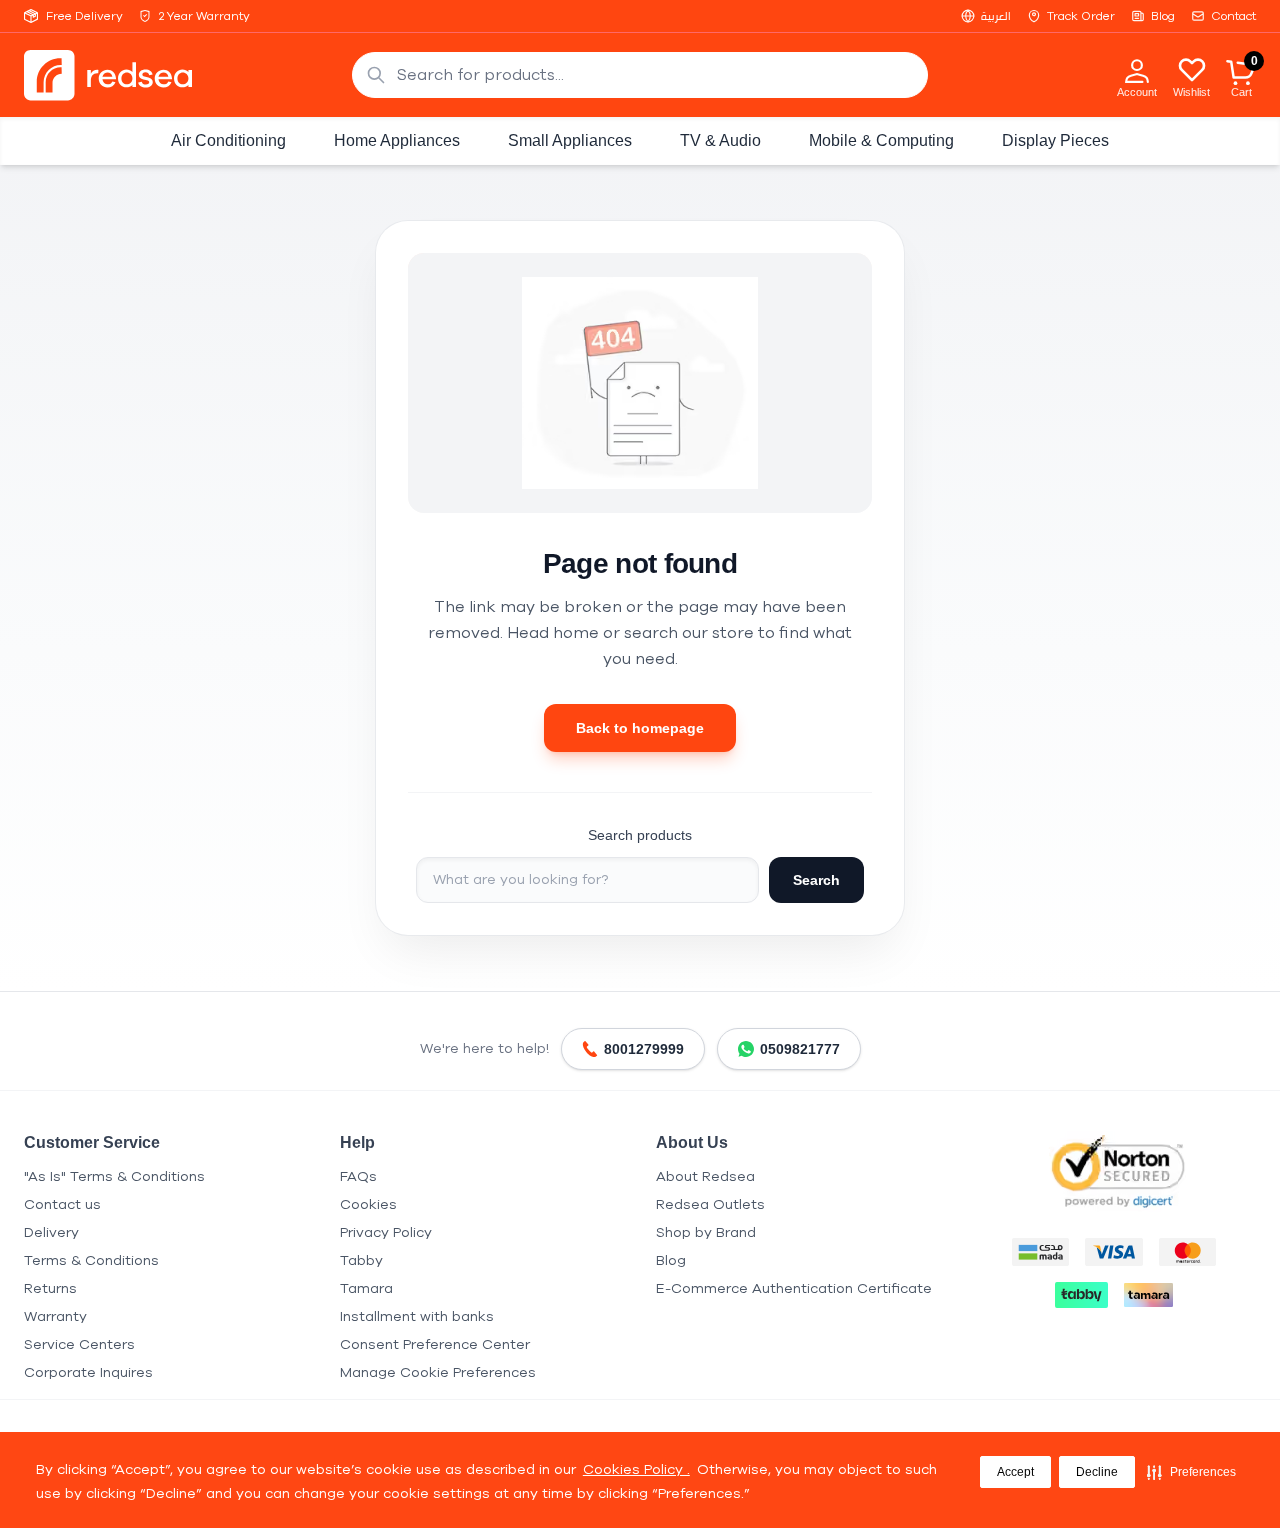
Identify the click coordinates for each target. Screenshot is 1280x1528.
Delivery (51, 1232)
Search (816, 880)
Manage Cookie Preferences (438, 1372)
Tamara (366, 1288)
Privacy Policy (386, 1232)
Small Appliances (570, 140)
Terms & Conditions (91, 1260)
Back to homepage (640, 728)
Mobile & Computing (881, 140)
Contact (1233, 16)
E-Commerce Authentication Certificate (794, 1288)
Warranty (55, 1316)
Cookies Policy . (636, 1469)
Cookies (368, 1204)
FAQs (358, 1176)
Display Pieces (1055, 140)
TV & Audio (720, 140)
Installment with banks (417, 1316)
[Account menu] (1137, 70)
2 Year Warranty (204, 16)
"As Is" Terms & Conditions (114, 1176)
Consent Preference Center (435, 1344)
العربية (996, 16)
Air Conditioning (228, 140)
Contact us (62, 1204)
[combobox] (640, 75)
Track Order (1081, 16)
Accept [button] (1015, 1472)
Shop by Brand (706, 1232)
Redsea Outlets (710, 1204)
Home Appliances (397, 140)
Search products (640, 835)
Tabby (361, 1260)
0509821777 (800, 1049)
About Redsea (705, 1176)
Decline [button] (1097, 1472)
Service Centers (79, 1344)
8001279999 (644, 1049)
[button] (1191, 1472)
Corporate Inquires (88, 1372)
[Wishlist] (1192, 69)
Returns (50, 1288)
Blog (1163, 16)
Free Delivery (84, 16)
